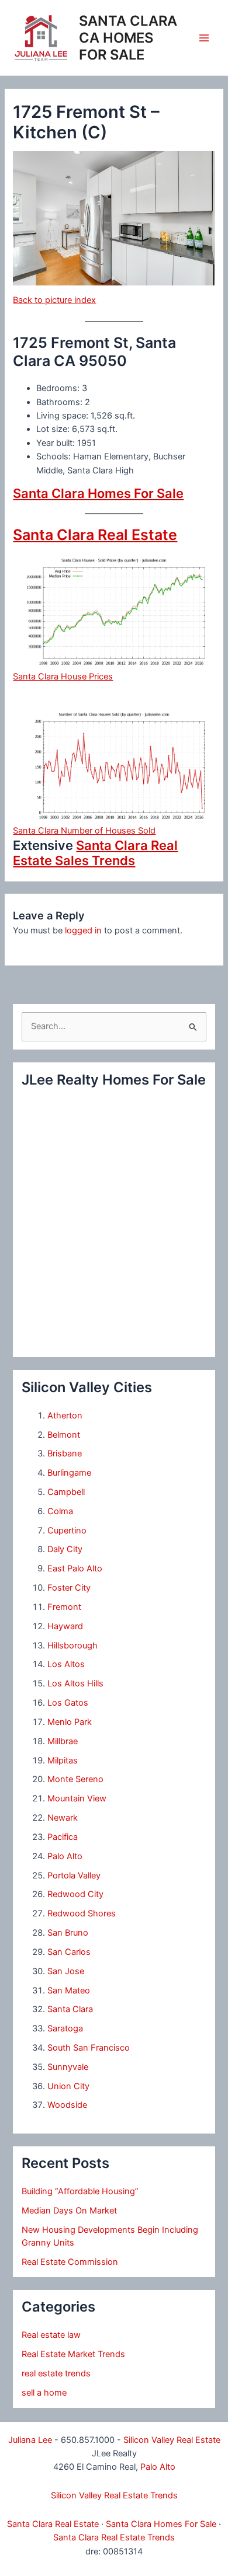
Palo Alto (65, 1856)
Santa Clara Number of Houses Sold (84, 831)
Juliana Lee (30, 2440)
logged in (83, 930)
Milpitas (63, 1761)
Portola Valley (74, 1876)
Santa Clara (70, 2009)
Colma (60, 1511)
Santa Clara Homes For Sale (98, 493)
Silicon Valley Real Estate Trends (114, 2495)
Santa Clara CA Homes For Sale (128, 38)
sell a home (44, 2393)
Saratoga (65, 2028)
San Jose (66, 1971)
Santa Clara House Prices (63, 677)
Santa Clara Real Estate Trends (114, 2537)
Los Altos (66, 1664)
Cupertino (67, 1531)
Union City (68, 2086)
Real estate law (51, 2335)
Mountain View (77, 1798)
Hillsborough (72, 1646)
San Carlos (69, 1952)
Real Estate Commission (70, 2262)
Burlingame (69, 1473)
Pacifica (63, 1837)
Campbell (66, 1492)
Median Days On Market (69, 2211)
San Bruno (68, 1933)
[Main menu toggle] (204, 38)
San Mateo (69, 1991)
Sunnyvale (68, 2067)
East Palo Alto (75, 1568)
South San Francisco (89, 2048)
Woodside (67, 2105)
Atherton (65, 1416)
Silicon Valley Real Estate (172, 2440)
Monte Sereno (75, 1779)
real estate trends (56, 2373)
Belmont (64, 1435)
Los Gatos (68, 1703)
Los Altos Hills (75, 1683)
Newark (63, 1818)
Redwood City (75, 1894)
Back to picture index (54, 300)
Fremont (64, 1607)
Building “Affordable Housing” (80, 2191)
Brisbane (65, 1453)
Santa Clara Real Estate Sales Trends (95, 853)
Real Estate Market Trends (73, 2354)
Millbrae (63, 1741)
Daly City (65, 1549)
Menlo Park (70, 1722)
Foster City (69, 1588)
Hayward (65, 1626)
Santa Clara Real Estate (95, 535)
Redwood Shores (82, 1913)
